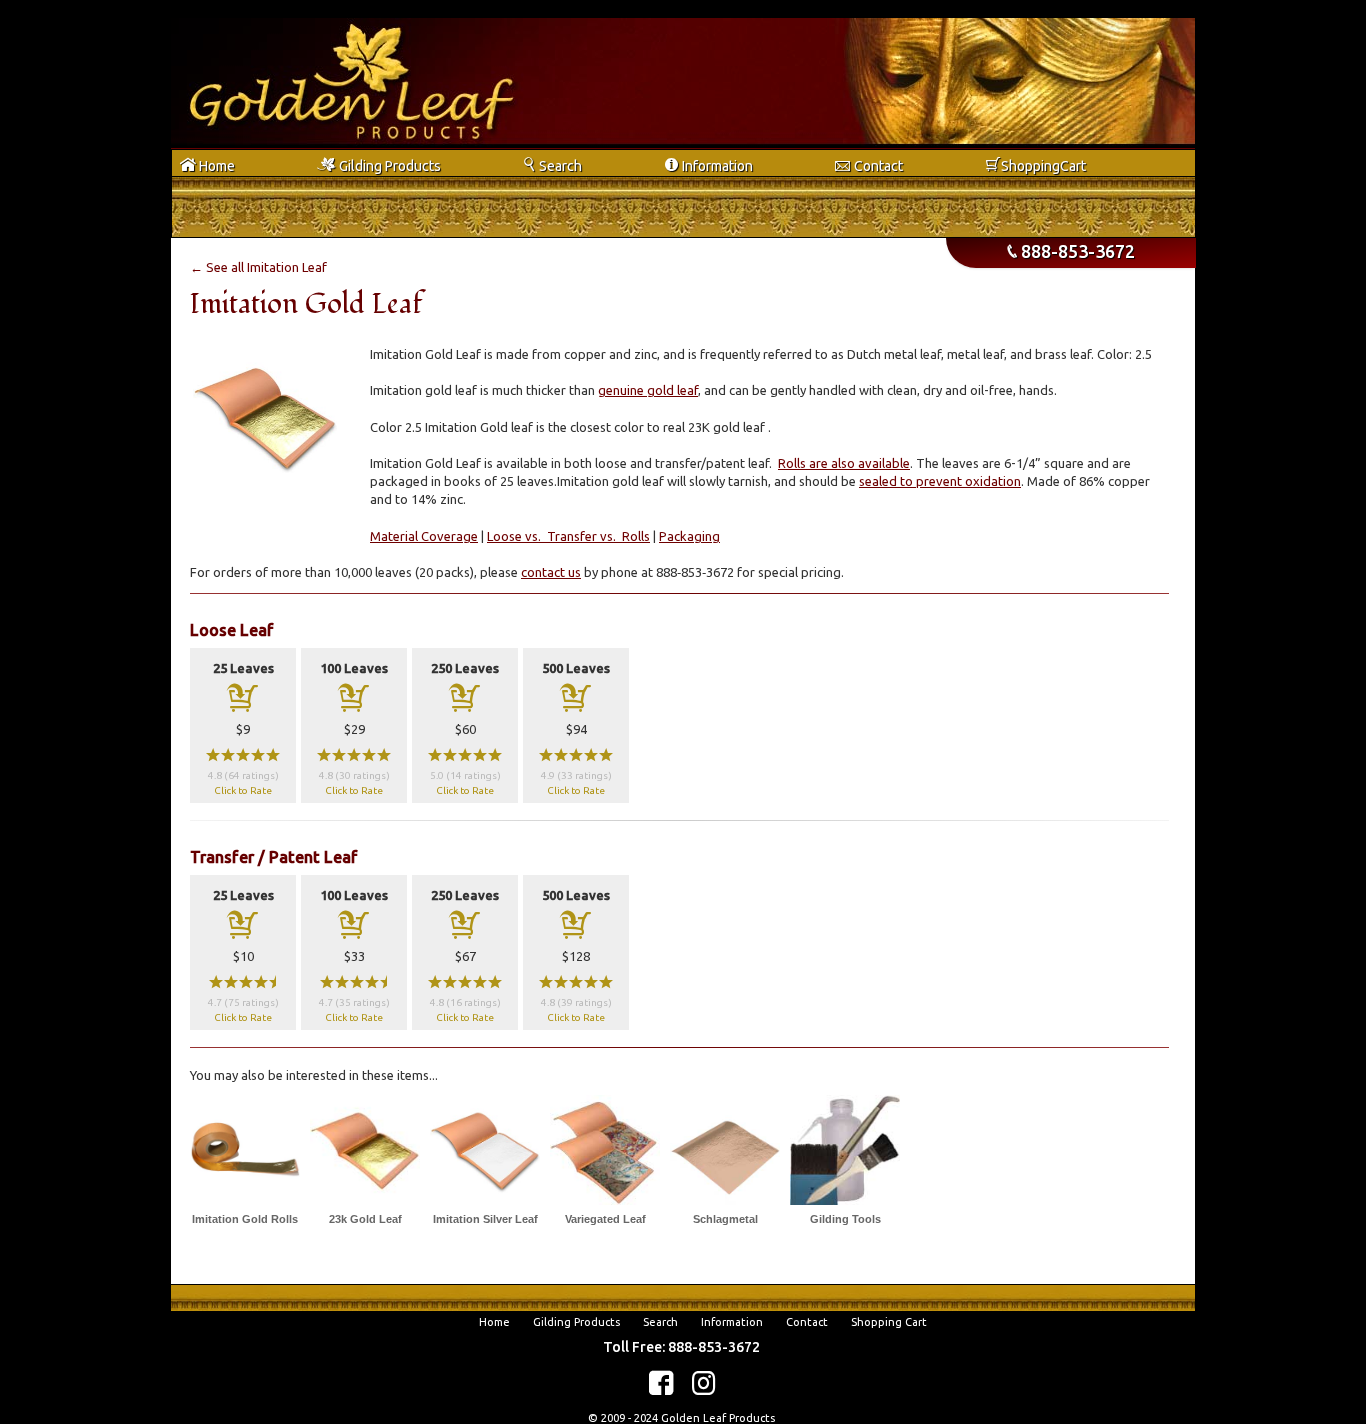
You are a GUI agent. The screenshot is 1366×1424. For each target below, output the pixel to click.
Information (732, 1322)
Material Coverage (424, 536)
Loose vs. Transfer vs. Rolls (568, 536)
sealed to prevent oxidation (940, 481)
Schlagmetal (725, 1219)
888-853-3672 (1071, 251)
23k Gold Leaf (365, 1219)
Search (660, 1322)
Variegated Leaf (605, 1219)
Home (494, 1322)
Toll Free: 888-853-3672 (681, 1347)
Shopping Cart (889, 1322)
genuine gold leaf (648, 390)
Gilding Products (576, 1322)
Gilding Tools (845, 1219)
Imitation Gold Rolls (245, 1219)
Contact (807, 1322)
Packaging (689, 536)
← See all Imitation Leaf (258, 267)
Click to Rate (243, 790)
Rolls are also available (844, 463)
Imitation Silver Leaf (485, 1219)
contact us (551, 572)
